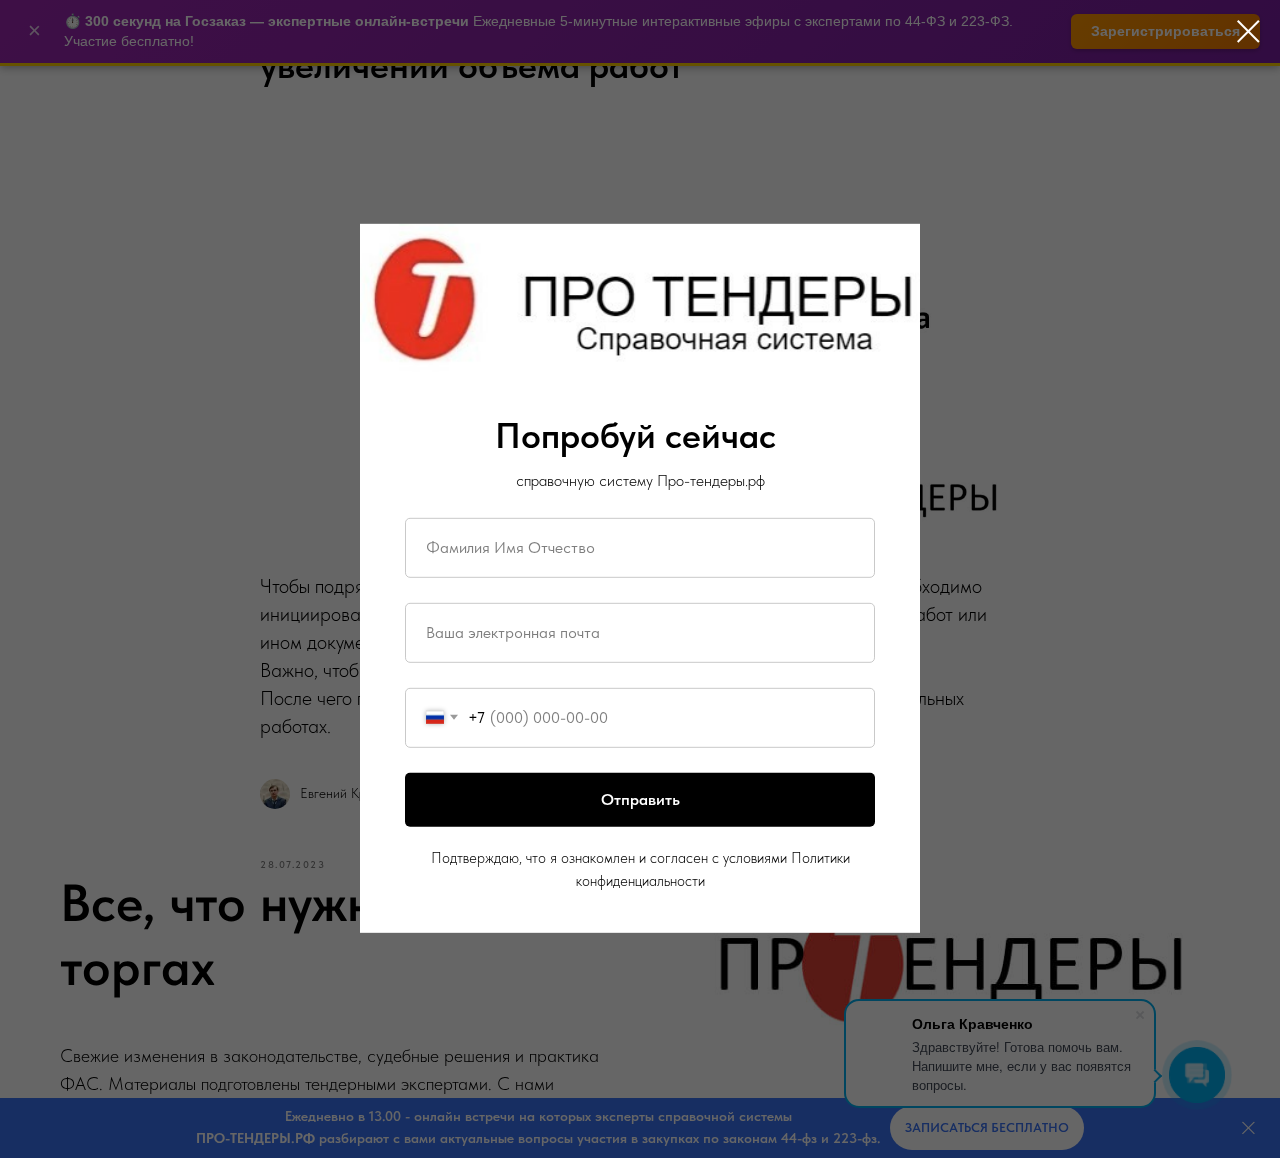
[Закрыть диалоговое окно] (1248, 31)
